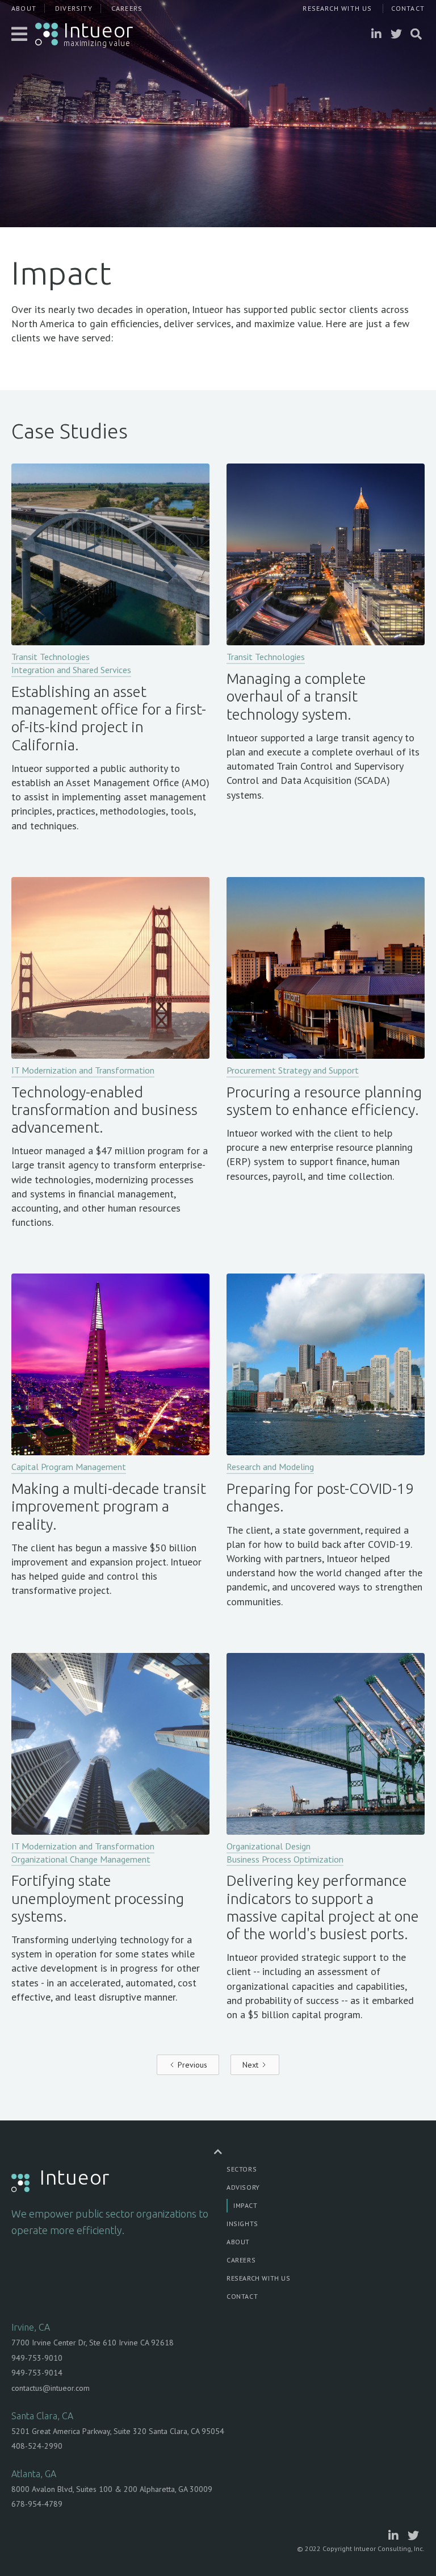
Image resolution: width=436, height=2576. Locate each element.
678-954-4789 (37, 2504)
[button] (20, 34)
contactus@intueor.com (51, 2388)
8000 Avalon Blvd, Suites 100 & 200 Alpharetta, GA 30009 (112, 2489)
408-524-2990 (37, 2446)
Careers (127, 8)
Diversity (74, 8)
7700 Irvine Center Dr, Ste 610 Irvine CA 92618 (93, 2343)
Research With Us (337, 8)
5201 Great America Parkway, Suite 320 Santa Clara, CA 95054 (118, 2431)
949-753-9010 (37, 2358)
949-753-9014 (37, 2373)
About (24, 8)
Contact (408, 8)
